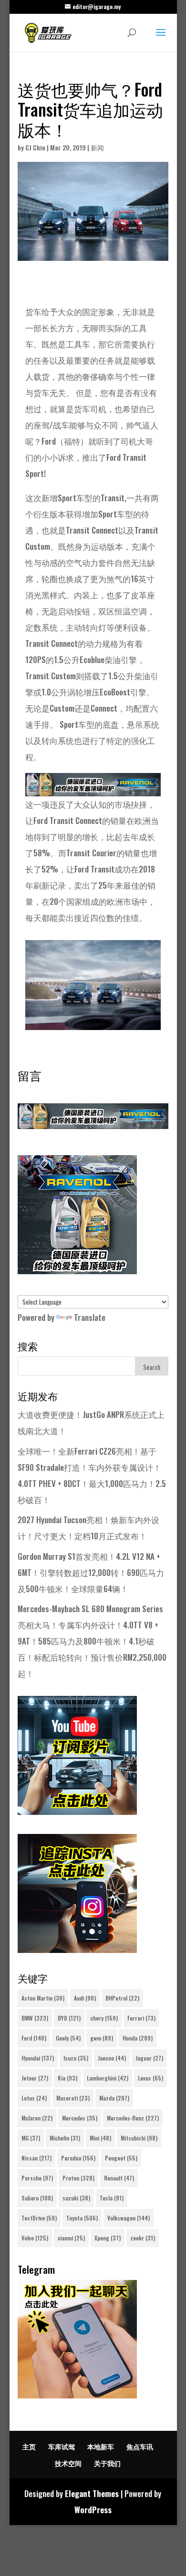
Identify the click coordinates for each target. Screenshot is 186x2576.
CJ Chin (35, 147)
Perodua (78, 2158)
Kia (67, 2078)
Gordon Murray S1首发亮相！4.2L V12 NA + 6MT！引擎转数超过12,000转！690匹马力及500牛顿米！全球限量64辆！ (91, 1572)
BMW (35, 2018)
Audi (85, 1998)
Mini (100, 2138)
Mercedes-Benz (133, 2118)
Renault (119, 2178)
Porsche (37, 2178)
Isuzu (76, 2058)
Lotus (34, 2098)
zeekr (143, 2238)
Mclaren (37, 2118)
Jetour (35, 2078)
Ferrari (141, 2018)
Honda (138, 2038)
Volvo (35, 2238)
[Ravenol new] (77, 1271)
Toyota (82, 2218)
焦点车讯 (140, 2446)
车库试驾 (62, 2446)
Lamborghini (108, 2078)
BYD (69, 2018)
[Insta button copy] (77, 1949)
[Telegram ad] (77, 2395)
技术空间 (68, 2463)
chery (104, 2018)
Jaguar (149, 2058)
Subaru (37, 2198)
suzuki (76, 2198)
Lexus (150, 2078)
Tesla (112, 2198)
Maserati (73, 2098)
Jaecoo (112, 2058)
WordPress (93, 2510)
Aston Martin (43, 1998)
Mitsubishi (139, 2138)
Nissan (36, 2158)
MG (31, 2138)
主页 (29, 2446)
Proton (78, 2178)
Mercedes (80, 2118)
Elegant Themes (92, 2493)
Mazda (114, 2098)
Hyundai (38, 2058)
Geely (68, 2038)
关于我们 (107, 2463)
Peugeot (121, 2158)
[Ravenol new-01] (93, 788)
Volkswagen (129, 2218)
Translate (90, 1317)
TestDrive (39, 2218)
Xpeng (108, 2238)
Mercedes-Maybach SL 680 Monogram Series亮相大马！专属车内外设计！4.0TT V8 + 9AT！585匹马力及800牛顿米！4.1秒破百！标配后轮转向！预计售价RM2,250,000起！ (92, 1641)
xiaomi (71, 2238)
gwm (102, 2038)
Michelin (65, 2138)
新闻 (97, 147)
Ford (34, 2038)
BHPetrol (122, 1998)
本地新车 (101, 2446)
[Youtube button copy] (77, 1811)
